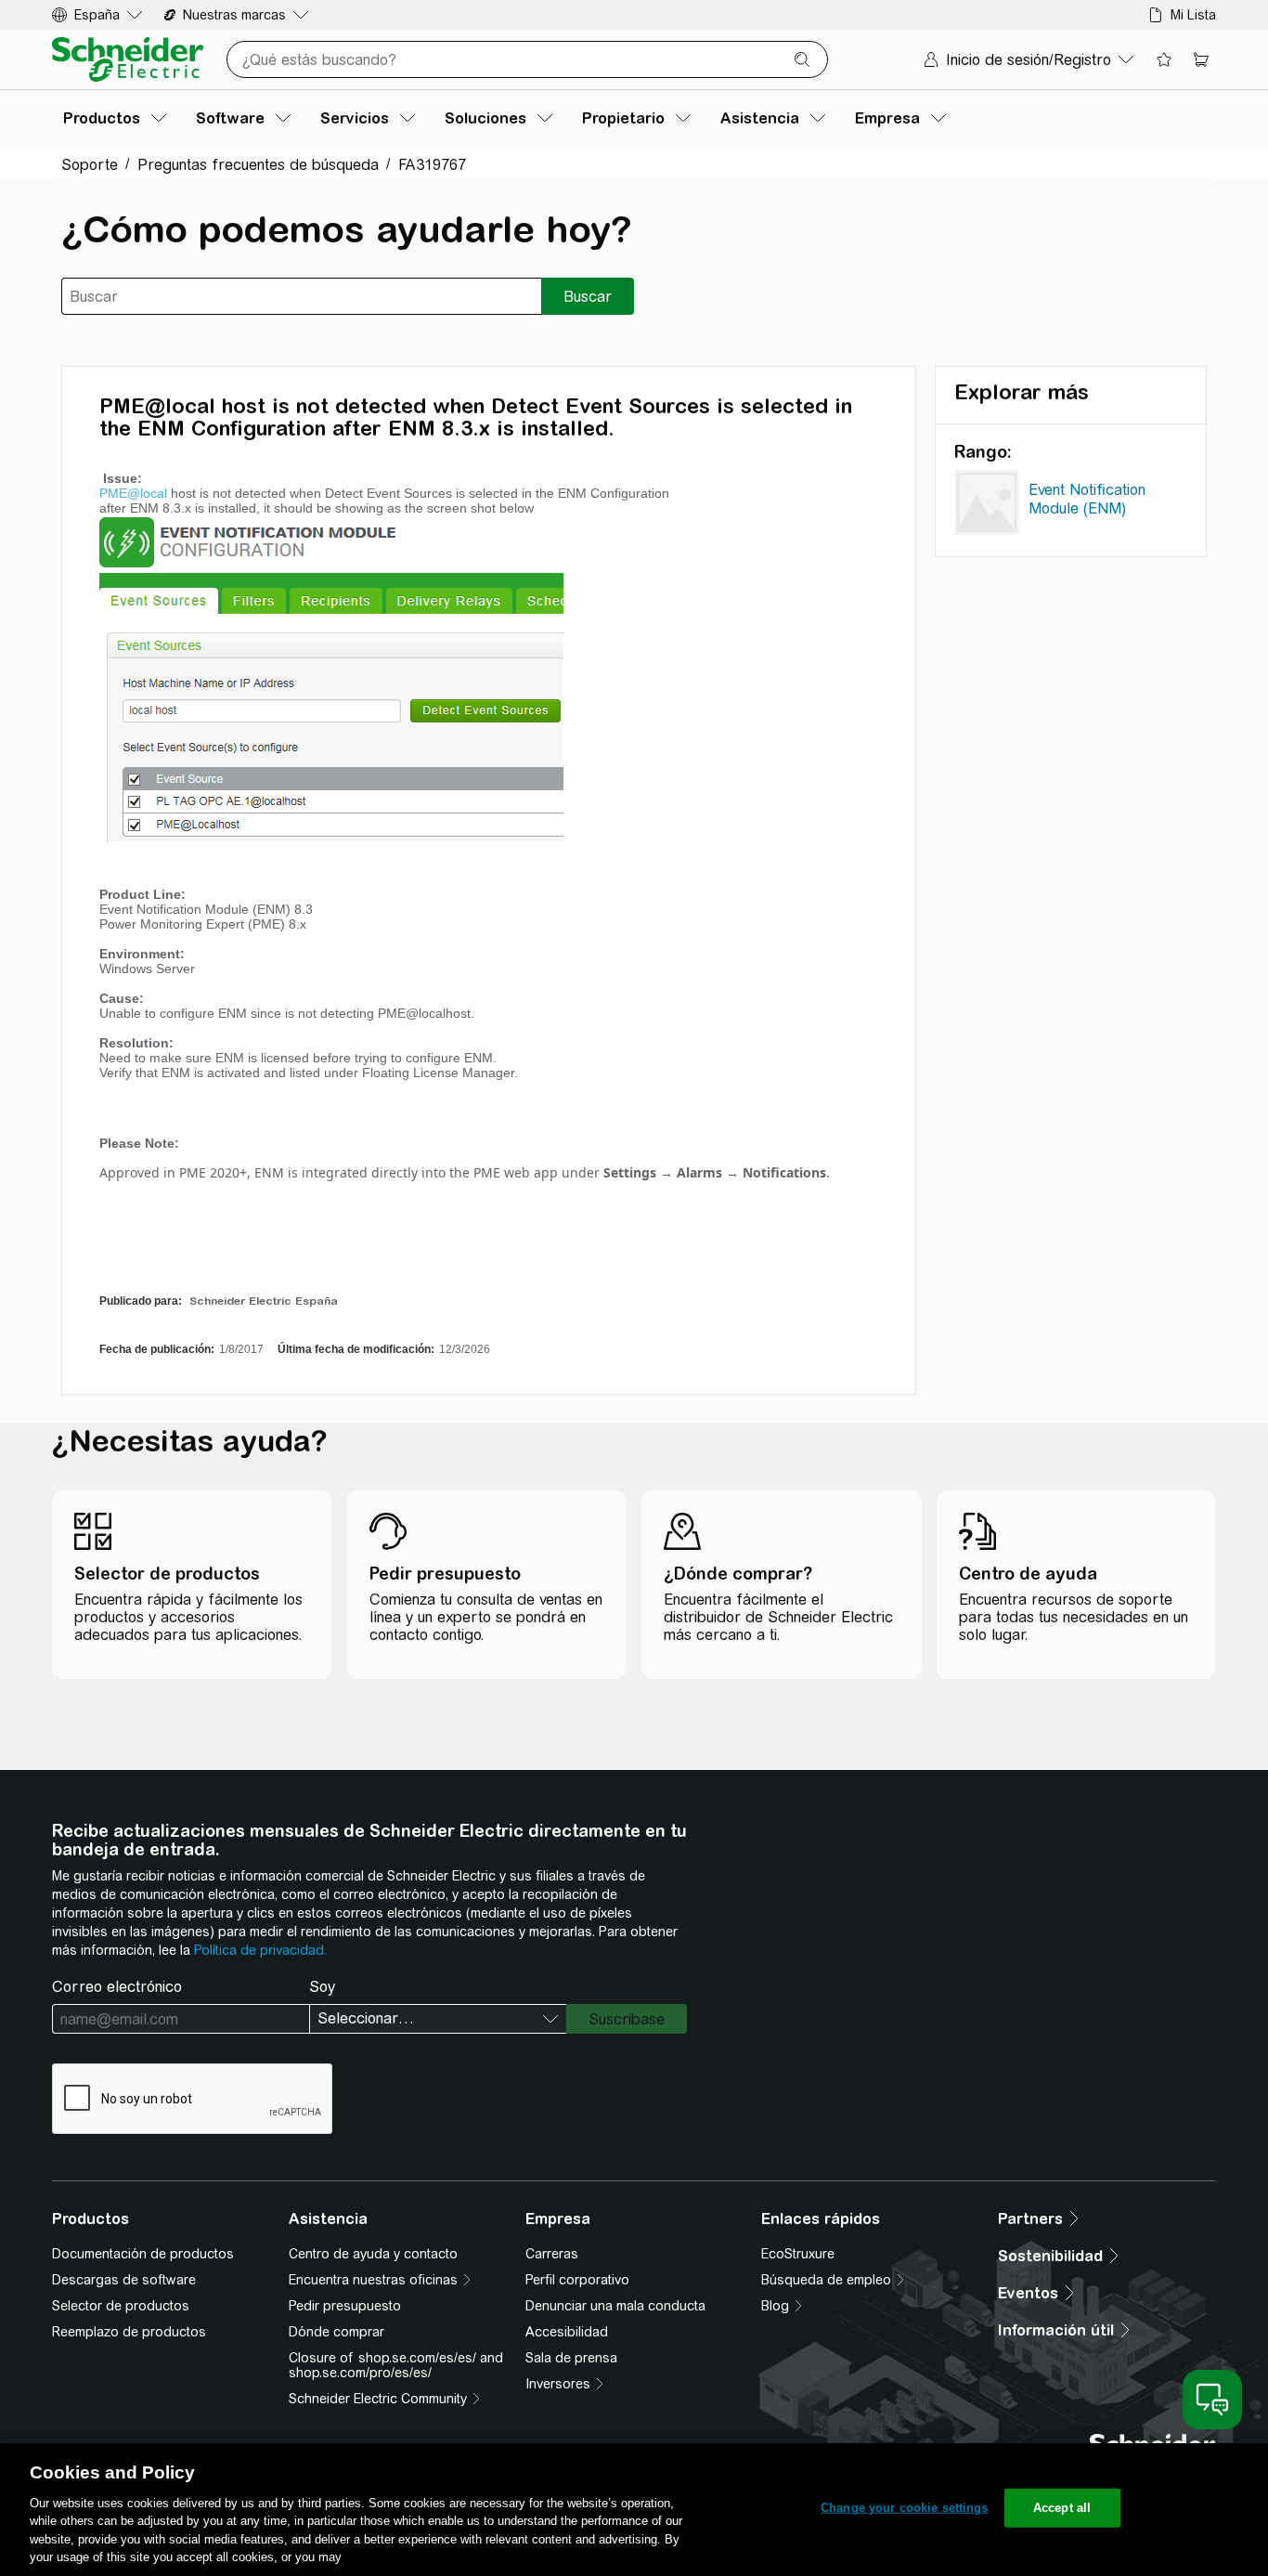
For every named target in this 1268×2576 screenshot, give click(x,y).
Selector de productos (121, 2306)
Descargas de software (124, 2280)
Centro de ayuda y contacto (373, 2254)
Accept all (1062, 2508)
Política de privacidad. (260, 1950)
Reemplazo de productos (129, 2332)
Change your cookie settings (905, 2508)
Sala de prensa (571, 2358)
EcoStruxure (798, 2254)
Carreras (552, 2254)
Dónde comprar (336, 2332)
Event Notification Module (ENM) (1087, 499)
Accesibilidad (567, 2332)
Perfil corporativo (577, 2280)
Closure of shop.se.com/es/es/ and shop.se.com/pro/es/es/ (396, 2365)
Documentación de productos (143, 2254)
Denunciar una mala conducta (615, 2306)
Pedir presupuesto (345, 2306)
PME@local (133, 493)
